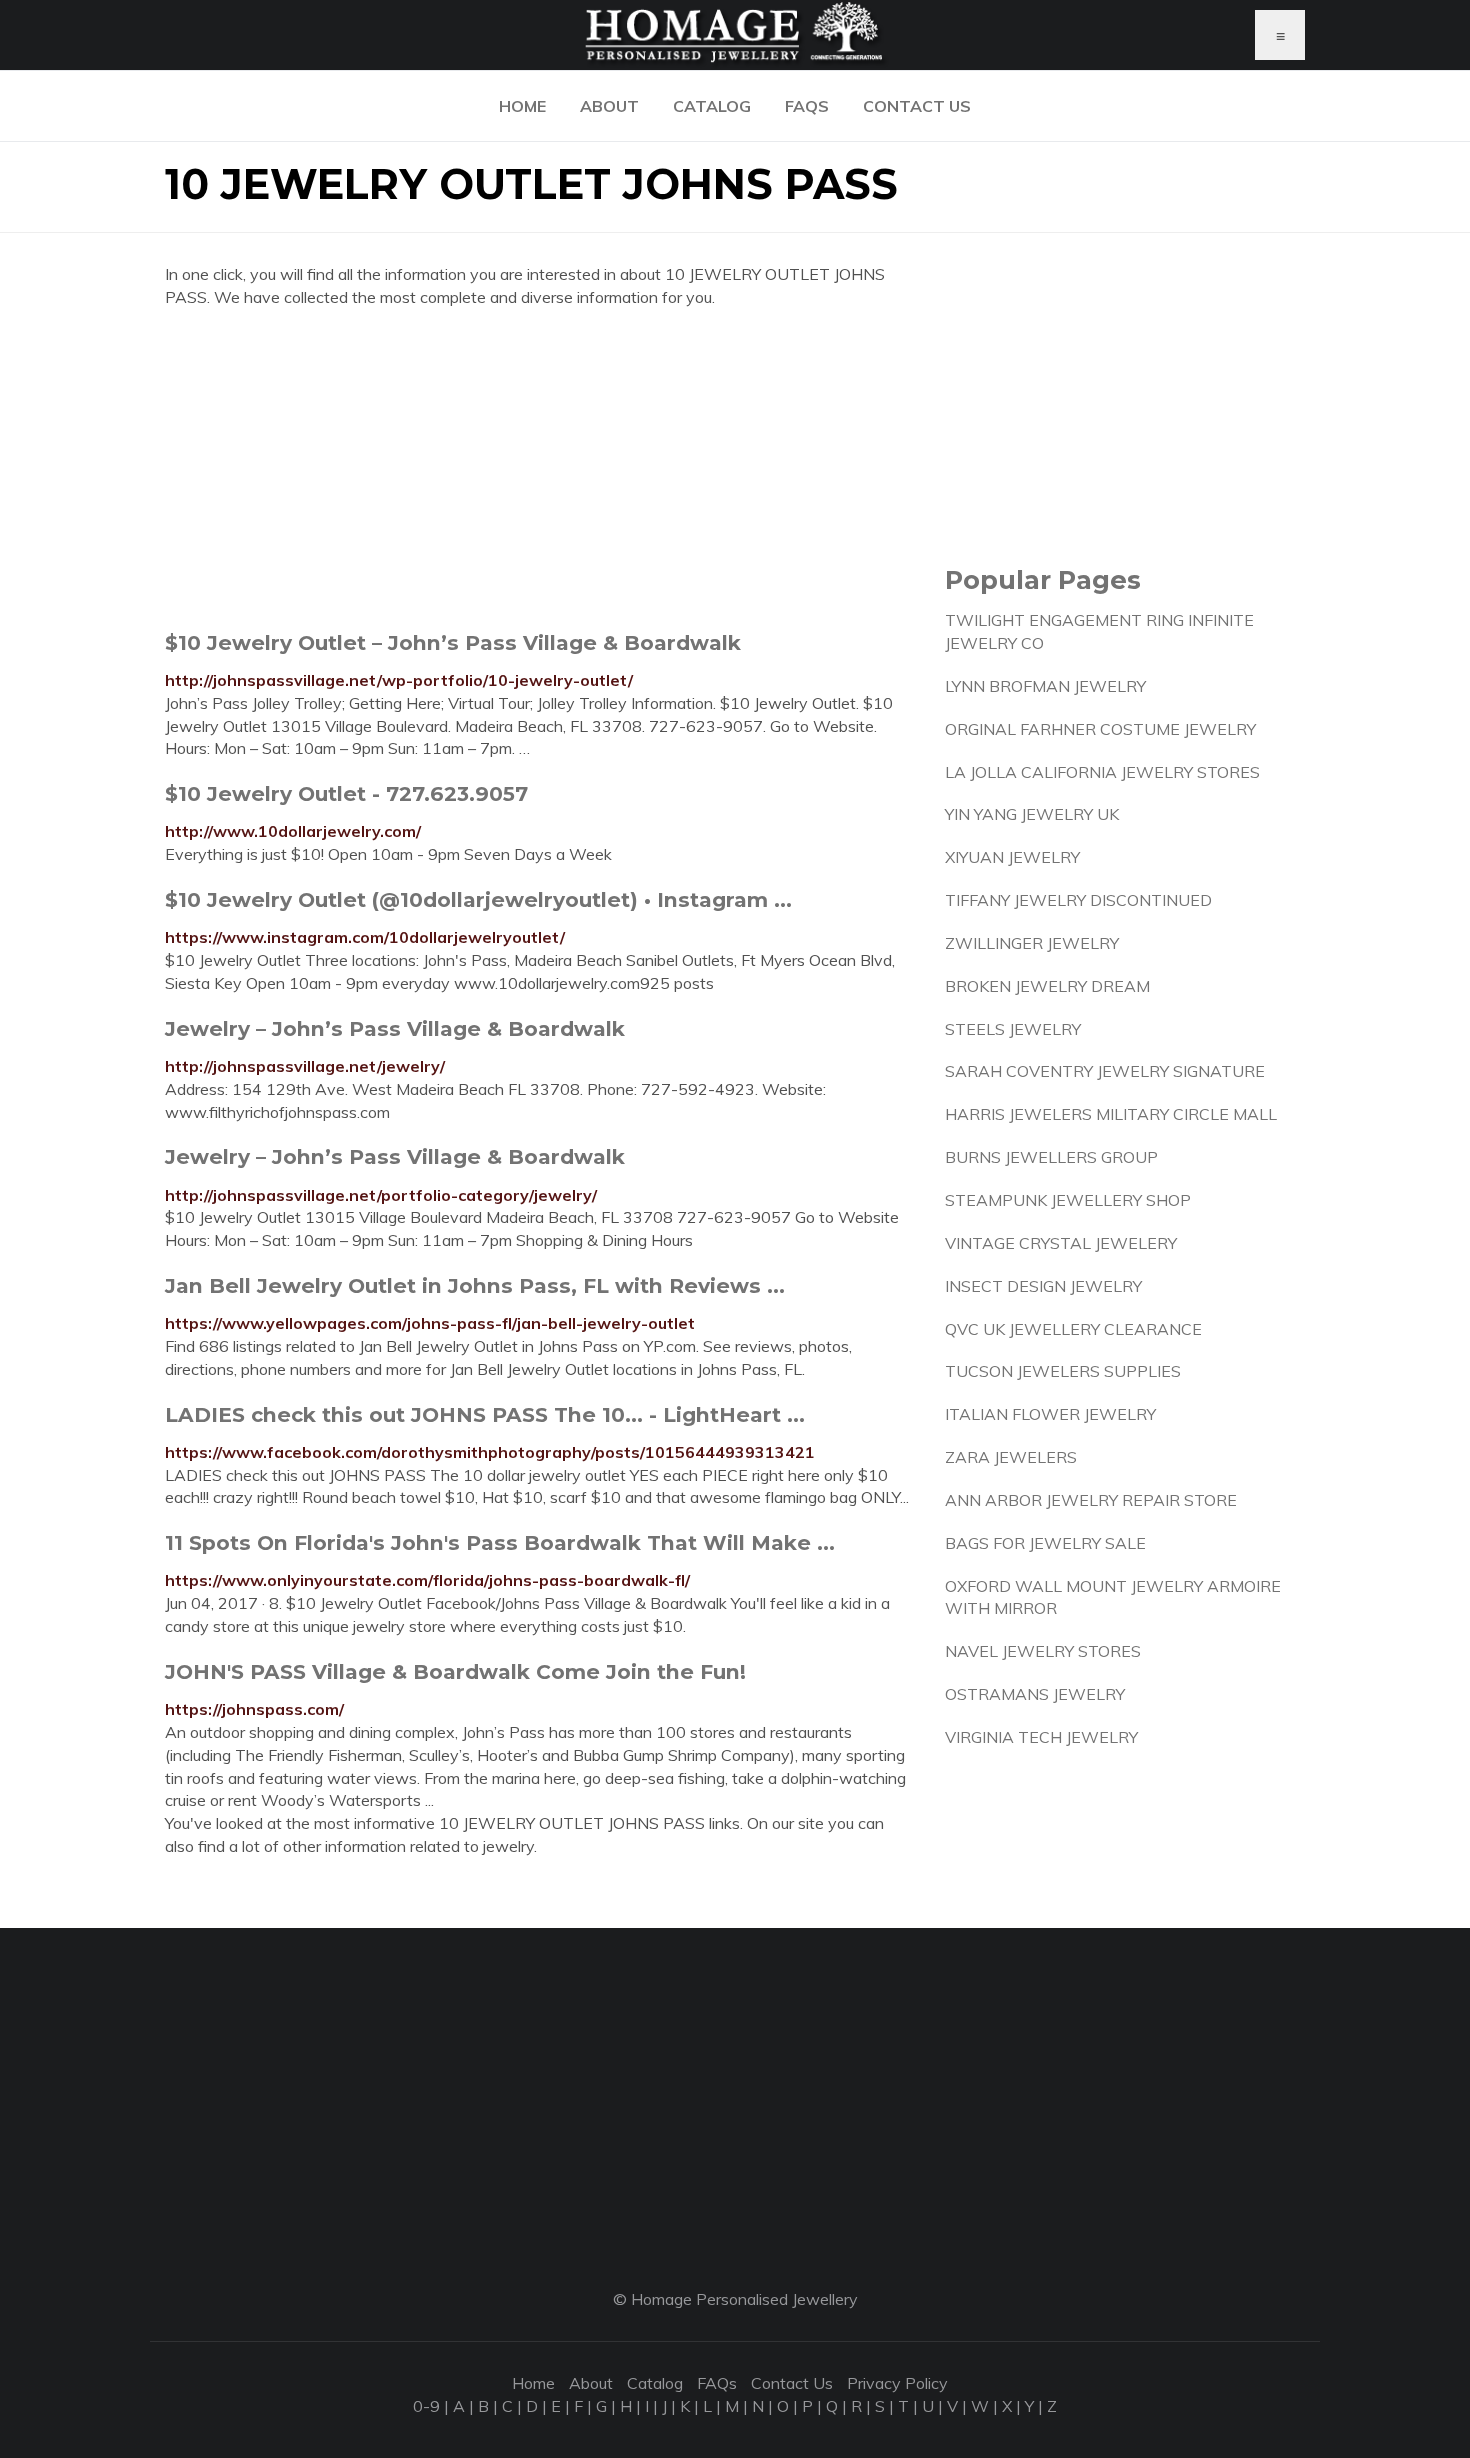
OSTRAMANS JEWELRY (1035, 1694)
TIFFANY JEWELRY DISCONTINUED (1078, 900)
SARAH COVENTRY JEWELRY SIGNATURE (1105, 1071)
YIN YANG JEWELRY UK (1032, 814)
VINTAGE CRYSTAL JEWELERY (1061, 1243)
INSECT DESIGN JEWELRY (1043, 1286)
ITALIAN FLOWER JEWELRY (1050, 1414)
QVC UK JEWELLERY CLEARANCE (1073, 1329)
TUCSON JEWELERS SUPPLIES (1063, 1371)
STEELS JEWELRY (1013, 1029)
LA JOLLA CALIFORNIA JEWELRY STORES (1102, 772)
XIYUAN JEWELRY (1012, 857)
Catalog (712, 106)
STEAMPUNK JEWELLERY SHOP (1068, 1200)
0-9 (426, 2406)
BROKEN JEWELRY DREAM (1047, 986)
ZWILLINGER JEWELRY (1032, 943)
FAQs (807, 106)
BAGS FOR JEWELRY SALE (1045, 1543)
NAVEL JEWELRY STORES (1043, 1651)
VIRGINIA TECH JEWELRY (1041, 1737)
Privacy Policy (897, 2383)
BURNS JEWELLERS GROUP (1051, 1157)
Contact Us (917, 106)
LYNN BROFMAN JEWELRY (1045, 686)
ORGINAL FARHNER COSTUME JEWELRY (1100, 729)
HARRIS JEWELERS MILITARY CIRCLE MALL (1111, 1114)
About (609, 106)
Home (522, 106)
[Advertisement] (540, 469)
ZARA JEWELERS (1011, 1457)
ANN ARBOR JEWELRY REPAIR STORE (1091, 1500)
